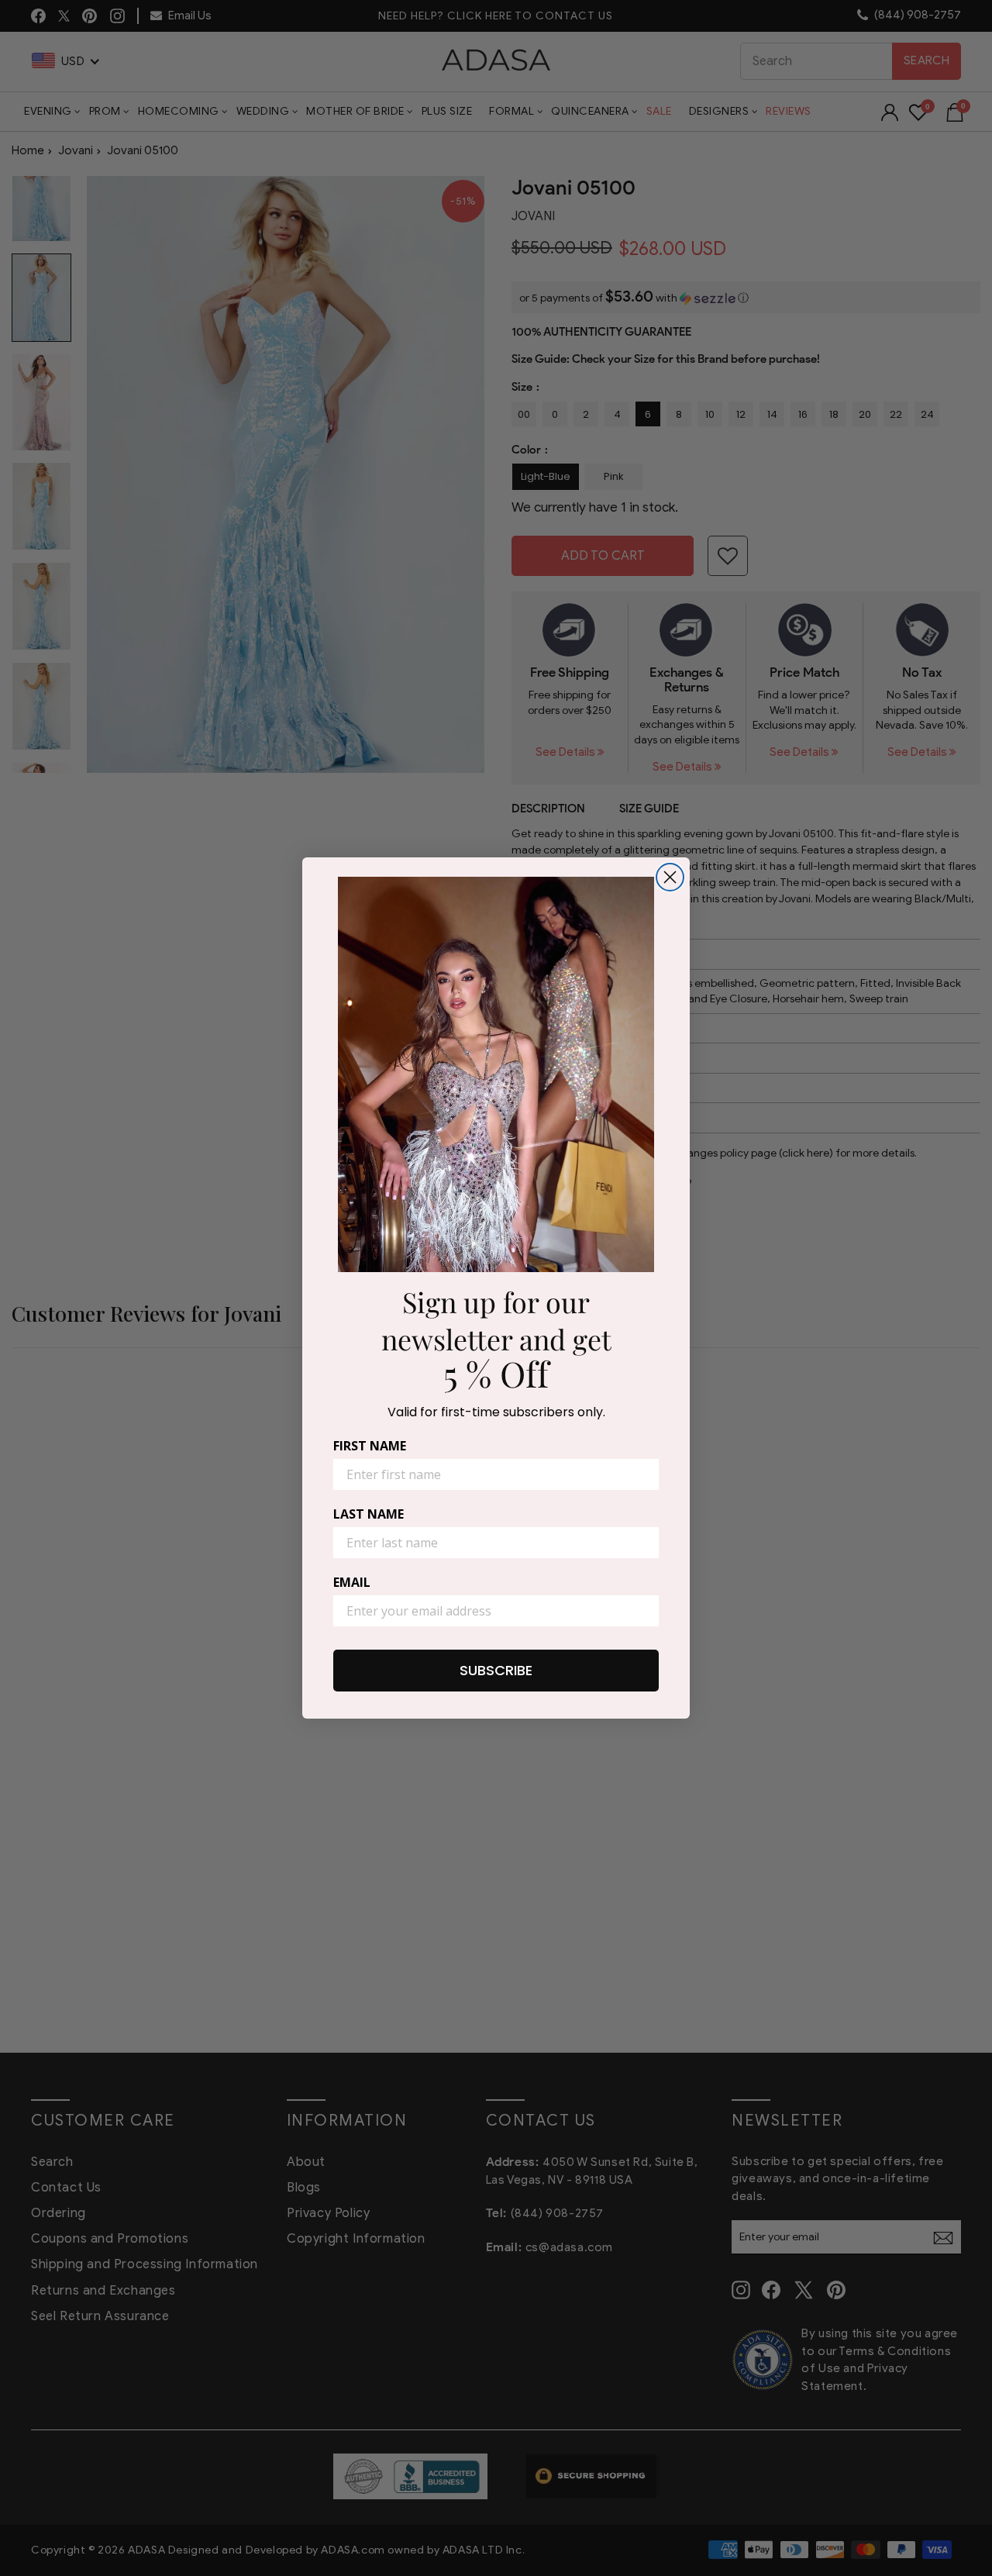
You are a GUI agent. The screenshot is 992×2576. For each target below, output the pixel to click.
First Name (370, 1446)
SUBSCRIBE (496, 1670)
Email (352, 1582)
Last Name (369, 1514)
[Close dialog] (670, 877)
